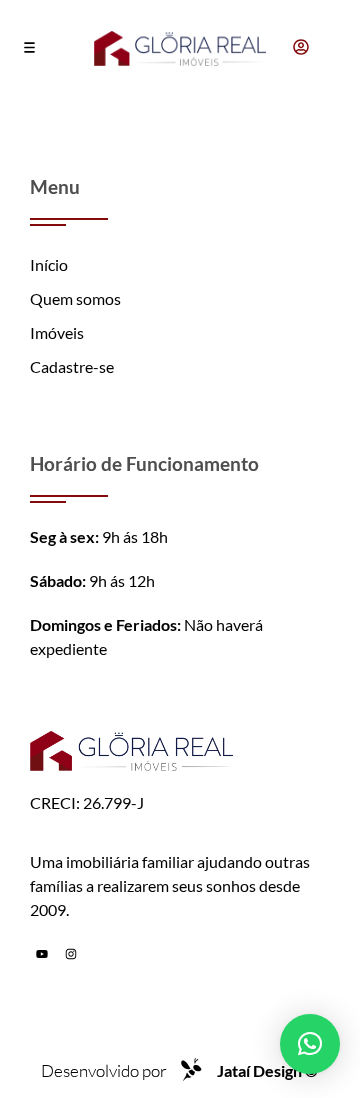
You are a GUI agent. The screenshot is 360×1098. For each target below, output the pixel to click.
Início (49, 264)
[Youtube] (42, 954)
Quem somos (75, 298)
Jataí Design (267, 1070)
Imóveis (57, 332)
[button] (29, 49)
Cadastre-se (72, 366)
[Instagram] (71, 954)
